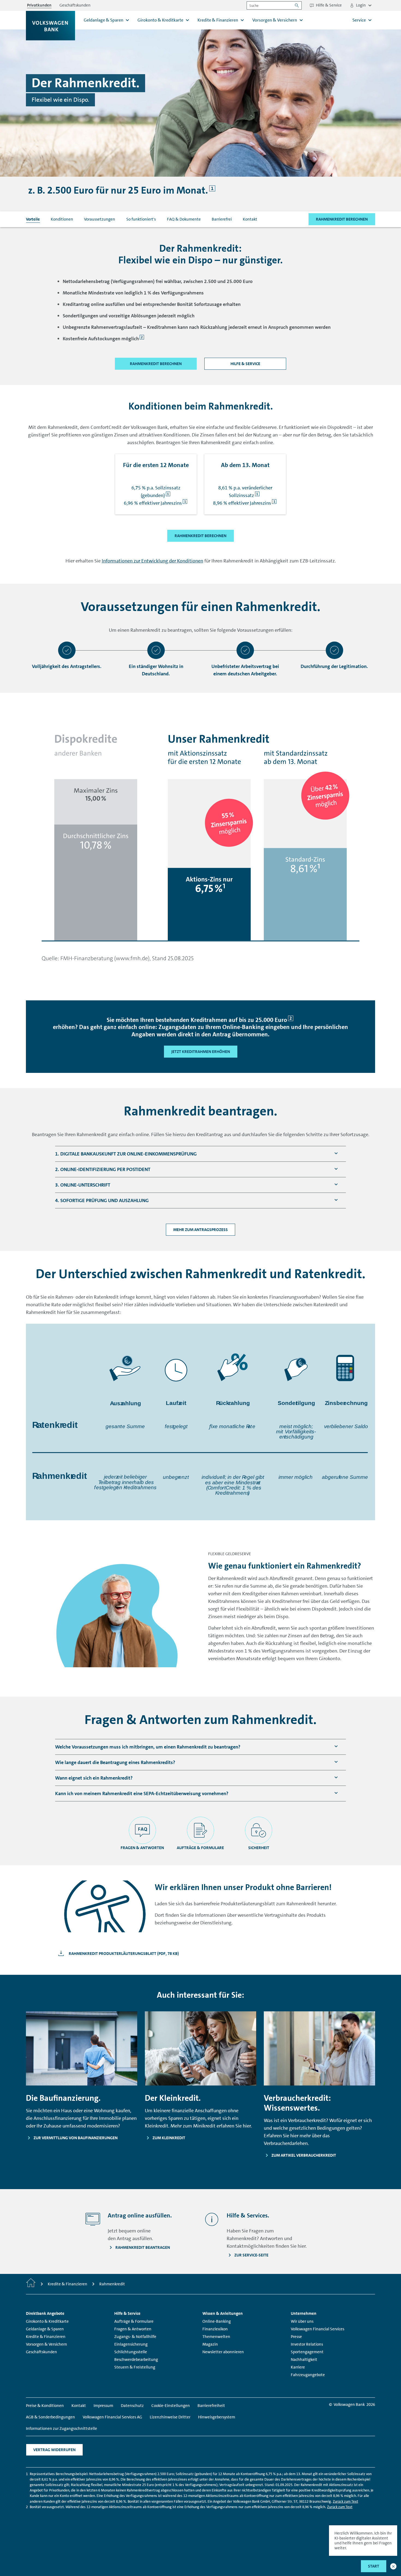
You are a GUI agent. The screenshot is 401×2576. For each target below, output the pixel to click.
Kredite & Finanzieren (46, 2337)
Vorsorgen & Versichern (47, 2344)
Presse (296, 2337)
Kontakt (250, 219)
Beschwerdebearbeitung (136, 2360)
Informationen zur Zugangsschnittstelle (62, 2428)
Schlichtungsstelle (131, 2352)
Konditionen (62, 219)
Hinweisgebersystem (217, 2417)
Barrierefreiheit (211, 2406)
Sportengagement (307, 2352)
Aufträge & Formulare (134, 2321)
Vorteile (33, 219)
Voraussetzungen (100, 219)
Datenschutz (132, 2406)
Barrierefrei (222, 219)
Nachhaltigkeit (304, 2360)
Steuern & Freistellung (135, 2367)
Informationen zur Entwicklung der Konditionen (152, 561)
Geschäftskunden (41, 2352)
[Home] (31, 2284)
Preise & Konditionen (45, 2406)
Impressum (103, 2406)
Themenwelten (216, 2337)
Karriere (298, 2367)
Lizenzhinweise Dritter (170, 2417)
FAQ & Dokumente (184, 219)
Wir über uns (302, 2321)
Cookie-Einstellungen (171, 2406)
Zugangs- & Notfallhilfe (135, 2337)
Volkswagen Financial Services (318, 2329)
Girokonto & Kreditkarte (47, 2321)
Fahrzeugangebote (308, 2375)
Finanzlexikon (215, 2329)
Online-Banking (217, 2321)
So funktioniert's (141, 219)
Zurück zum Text (345, 2501)
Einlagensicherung (131, 2344)
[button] (393, 2566)
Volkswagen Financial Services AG (112, 2417)
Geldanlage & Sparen (45, 2329)
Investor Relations (307, 2344)
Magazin (210, 2344)
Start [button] (374, 2566)
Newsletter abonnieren (223, 2352)
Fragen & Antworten (133, 2329)
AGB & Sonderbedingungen (50, 2417)
